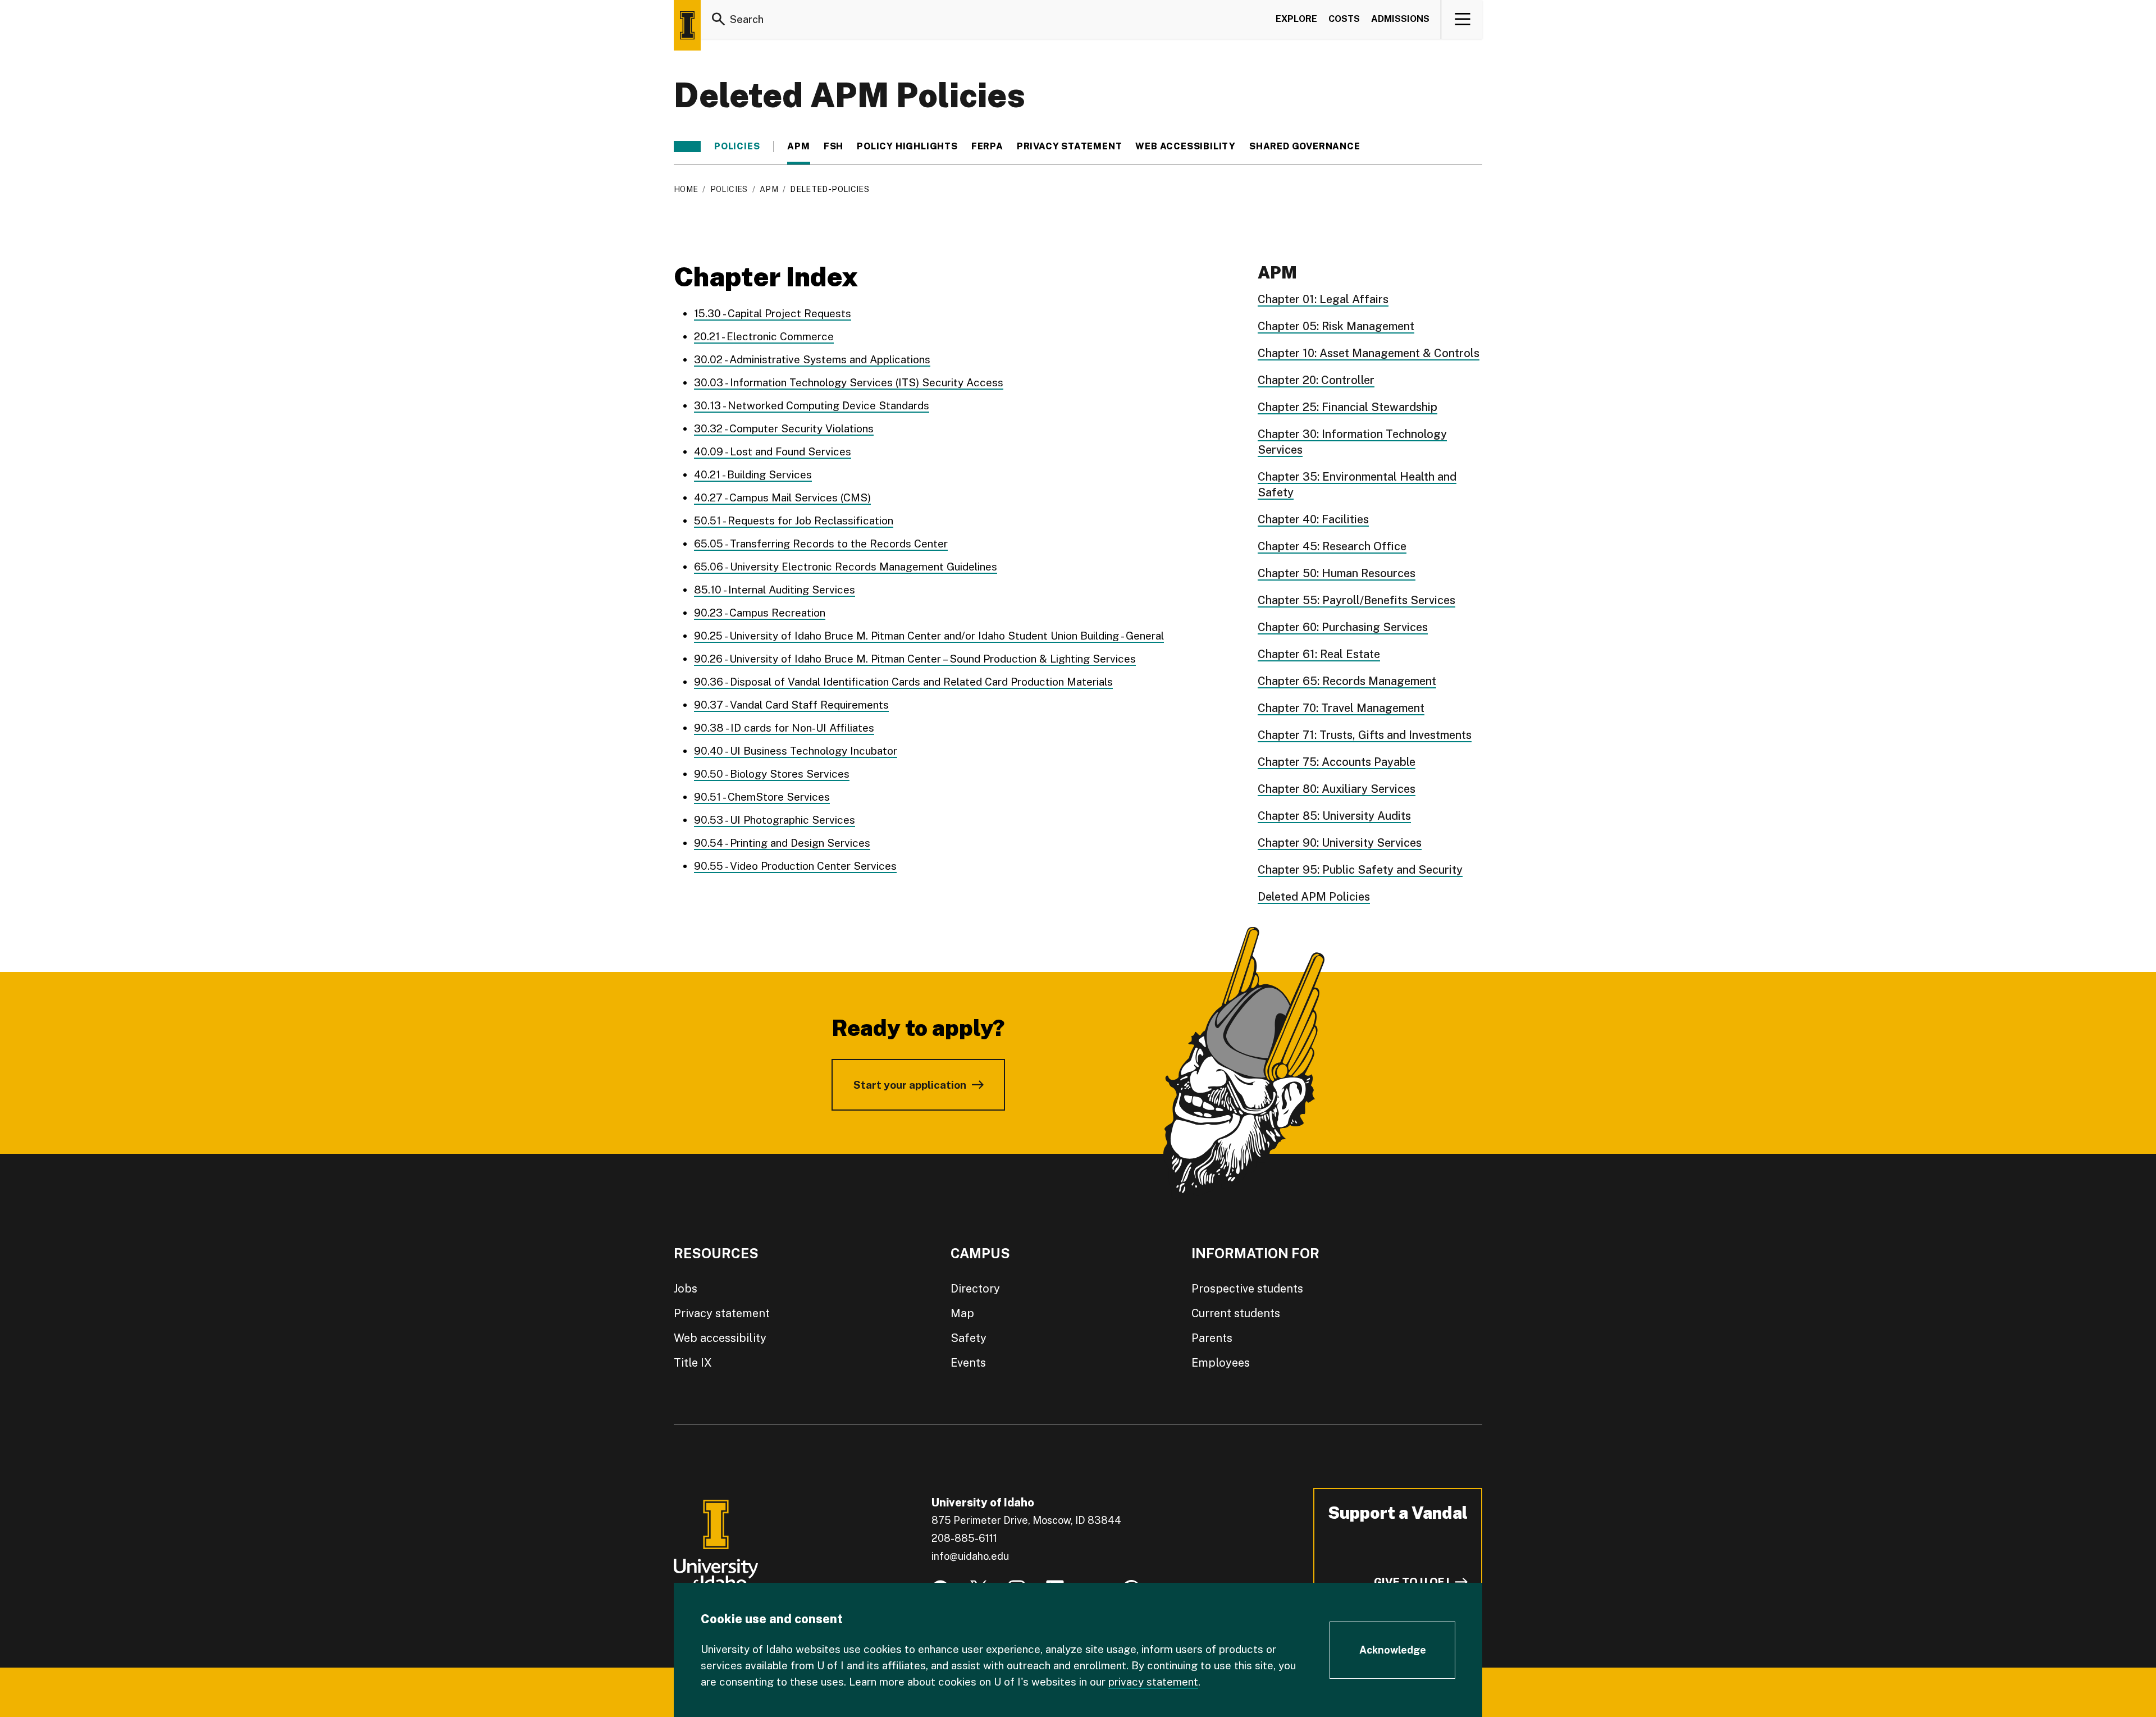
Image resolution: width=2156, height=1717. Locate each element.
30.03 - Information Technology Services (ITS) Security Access (849, 382)
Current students (1236, 1313)
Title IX (693, 1363)
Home (686, 189)
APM (798, 147)
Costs (1344, 19)
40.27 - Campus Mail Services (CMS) (782, 497)
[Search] (719, 19)
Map (962, 1313)
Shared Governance (1305, 147)
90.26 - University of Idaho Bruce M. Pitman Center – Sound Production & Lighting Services (915, 659)
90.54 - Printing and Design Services (782, 843)
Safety (969, 1338)
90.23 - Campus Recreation (760, 613)
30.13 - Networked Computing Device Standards (812, 405)
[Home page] (687, 25)
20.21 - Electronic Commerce (764, 336)
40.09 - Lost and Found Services (773, 451)
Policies (737, 147)
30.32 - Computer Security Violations (784, 428)
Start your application (910, 1085)
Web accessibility (720, 1338)
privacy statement (1153, 1682)
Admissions (1400, 19)
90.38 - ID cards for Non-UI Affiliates (784, 728)
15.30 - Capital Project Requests (773, 313)
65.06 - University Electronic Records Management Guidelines (846, 567)
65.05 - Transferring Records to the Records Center (821, 544)
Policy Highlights (907, 147)
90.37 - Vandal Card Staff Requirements (791, 705)
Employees (1221, 1363)
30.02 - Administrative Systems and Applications (812, 359)
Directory (975, 1289)
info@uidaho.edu (970, 1556)
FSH (833, 147)
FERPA (987, 147)
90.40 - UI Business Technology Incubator (796, 751)
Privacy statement (1070, 147)
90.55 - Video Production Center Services (795, 866)
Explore (1296, 19)
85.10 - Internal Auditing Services (775, 590)
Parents (1212, 1338)
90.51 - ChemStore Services (762, 797)
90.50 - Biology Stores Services (772, 774)
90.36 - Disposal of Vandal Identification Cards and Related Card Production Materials (903, 682)
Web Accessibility (1186, 147)
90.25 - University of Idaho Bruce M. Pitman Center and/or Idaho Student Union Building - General (929, 636)
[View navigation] (1462, 19)
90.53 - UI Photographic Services (775, 820)
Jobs (686, 1289)
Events (968, 1363)
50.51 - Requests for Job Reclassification (794, 520)
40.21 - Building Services (753, 474)
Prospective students (1247, 1289)
